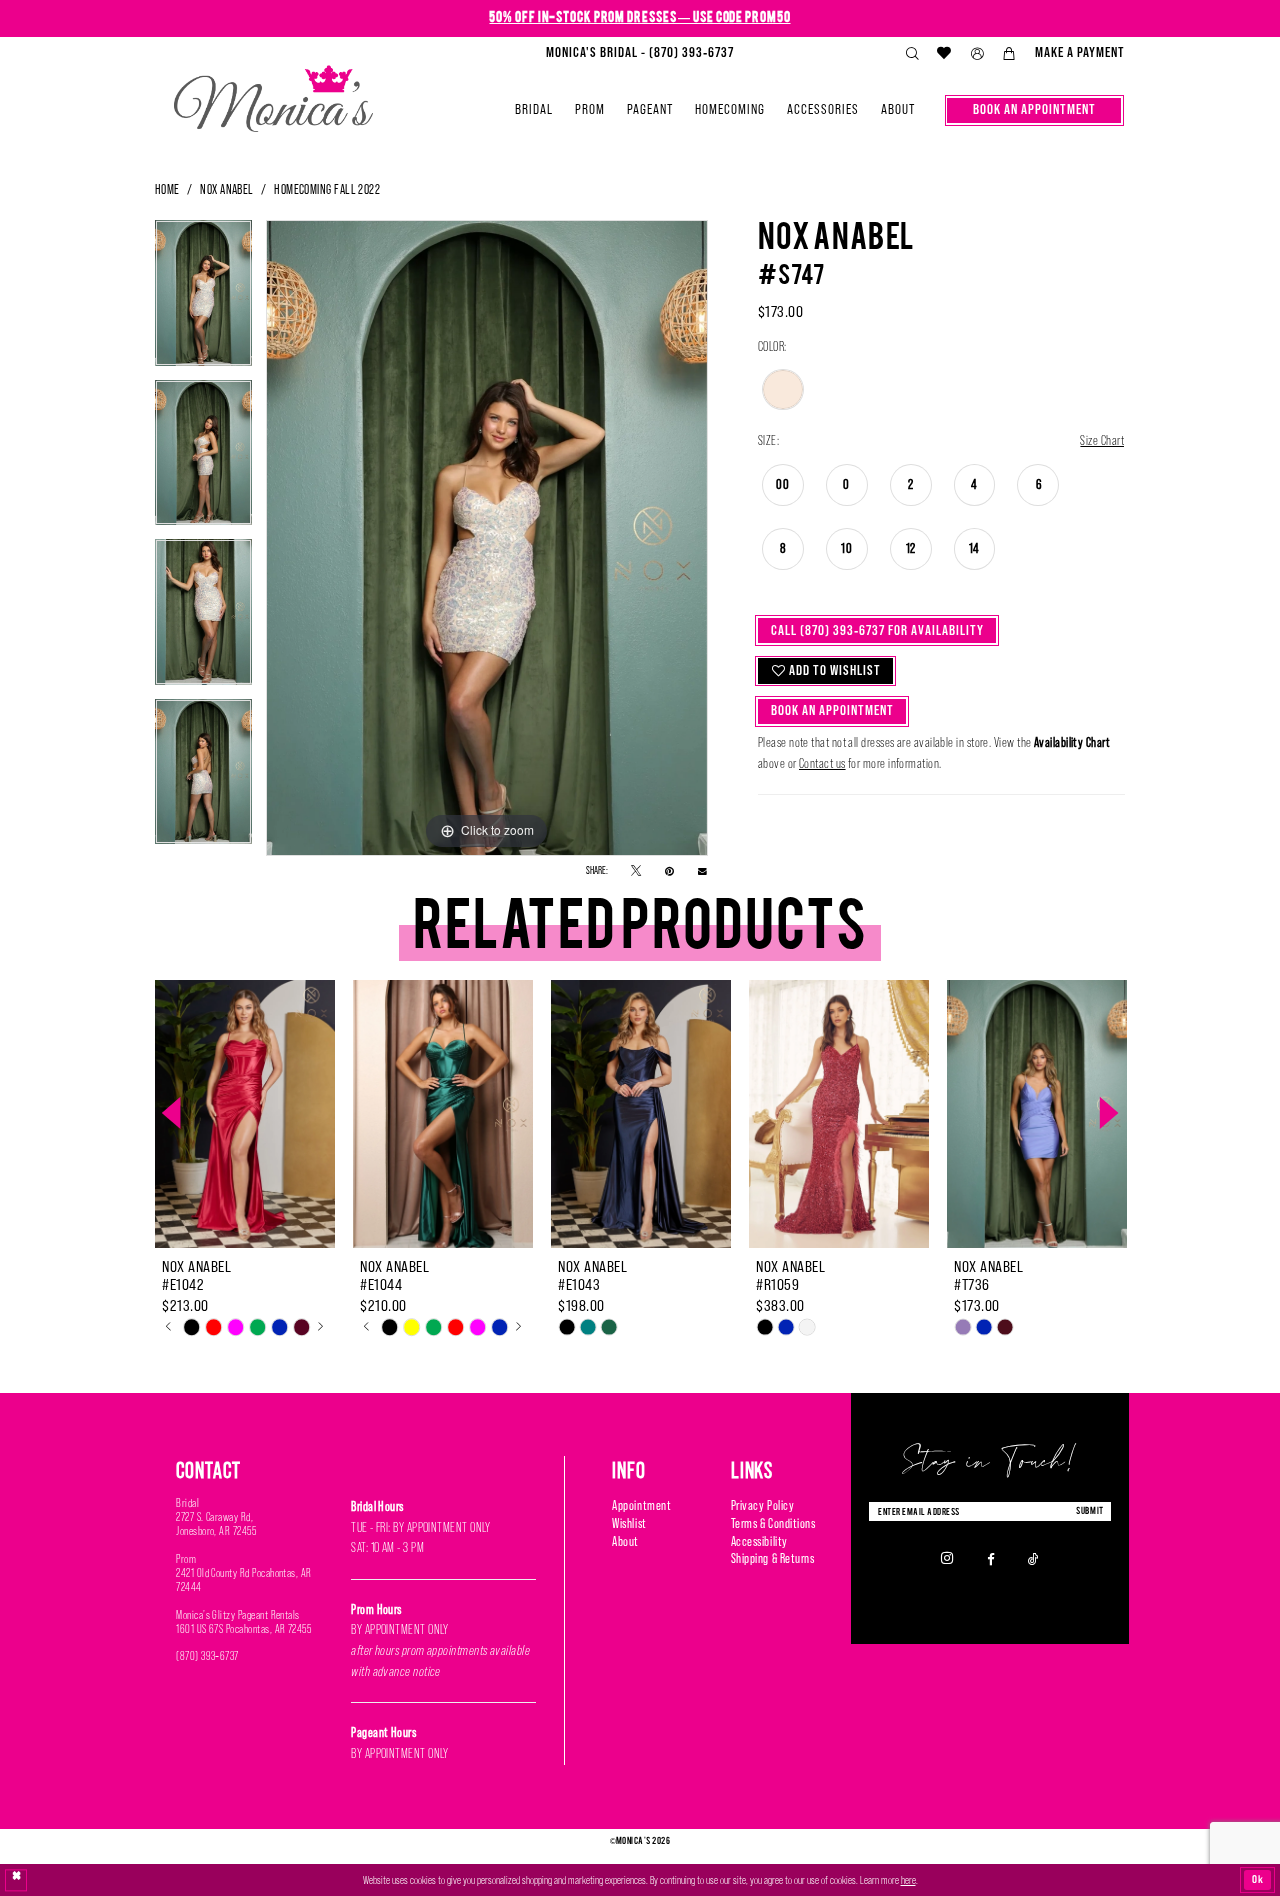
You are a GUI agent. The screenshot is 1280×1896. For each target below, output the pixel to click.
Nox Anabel (227, 189)
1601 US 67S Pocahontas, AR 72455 (243, 1629)
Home (167, 189)
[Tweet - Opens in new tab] (636, 871)
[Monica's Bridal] (273, 92)
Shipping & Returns (773, 1558)
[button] (977, 54)
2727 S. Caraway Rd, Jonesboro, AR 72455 (216, 1524)
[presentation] (245, 1114)
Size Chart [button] (1102, 440)
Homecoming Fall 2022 (327, 189)
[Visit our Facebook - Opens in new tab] (991, 1558)
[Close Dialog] (16, 1880)
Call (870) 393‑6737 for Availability (877, 630)
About (625, 1541)
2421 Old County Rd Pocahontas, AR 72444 (244, 1580)
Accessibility (759, 1541)
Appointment (641, 1505)
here (908, 1880)
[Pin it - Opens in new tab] (669, 871)
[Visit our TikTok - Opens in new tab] (1033, 1558)
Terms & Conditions (773, 1523)
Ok (1258, 1879)
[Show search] (912, 54)
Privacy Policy (762, 1505)
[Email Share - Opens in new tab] (702, 871)
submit (1090, 1510)
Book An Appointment (832, 710)
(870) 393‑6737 (207, 1656)
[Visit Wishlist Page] (945, 53)
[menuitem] (640, 53)
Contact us (822, 763)
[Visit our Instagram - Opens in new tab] (947, 1558)
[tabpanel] (203, 300)
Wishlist (629, 1523)
